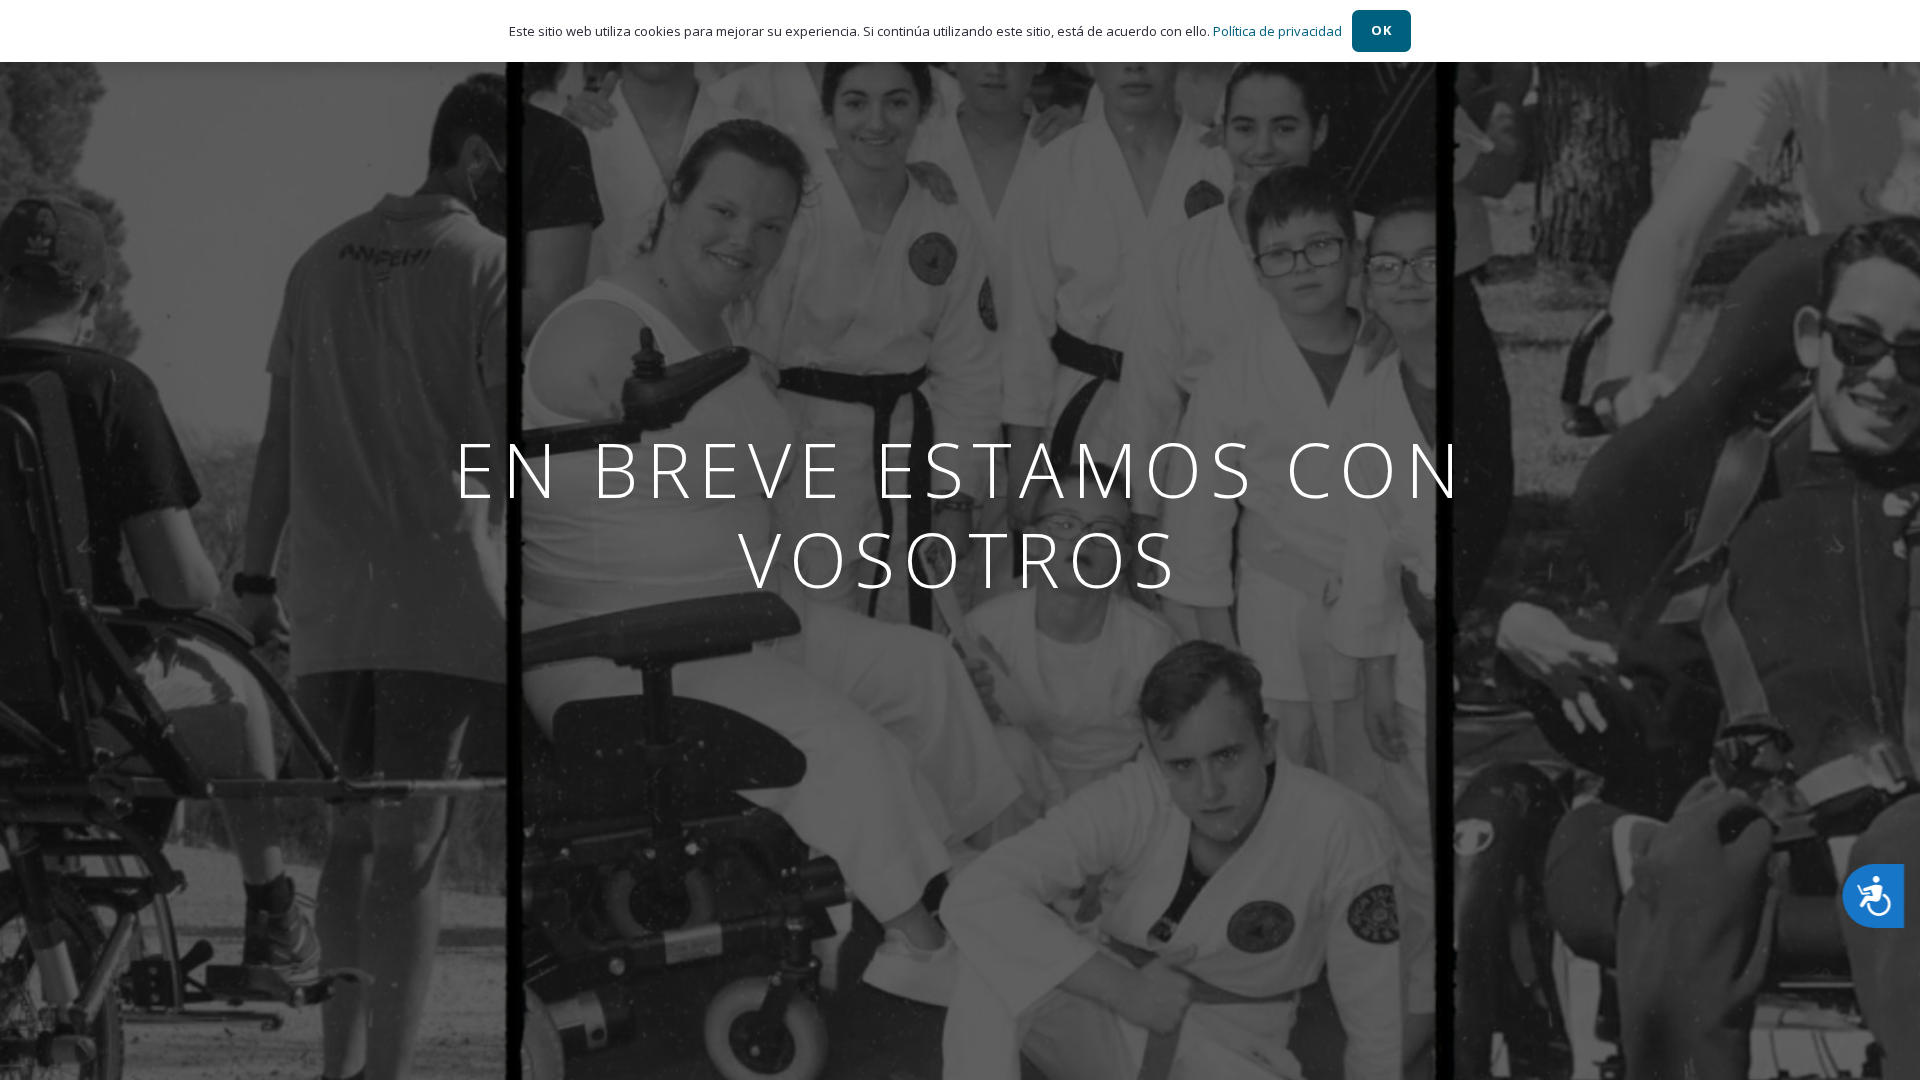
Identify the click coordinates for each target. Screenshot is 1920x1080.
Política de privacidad (1277, 31)
